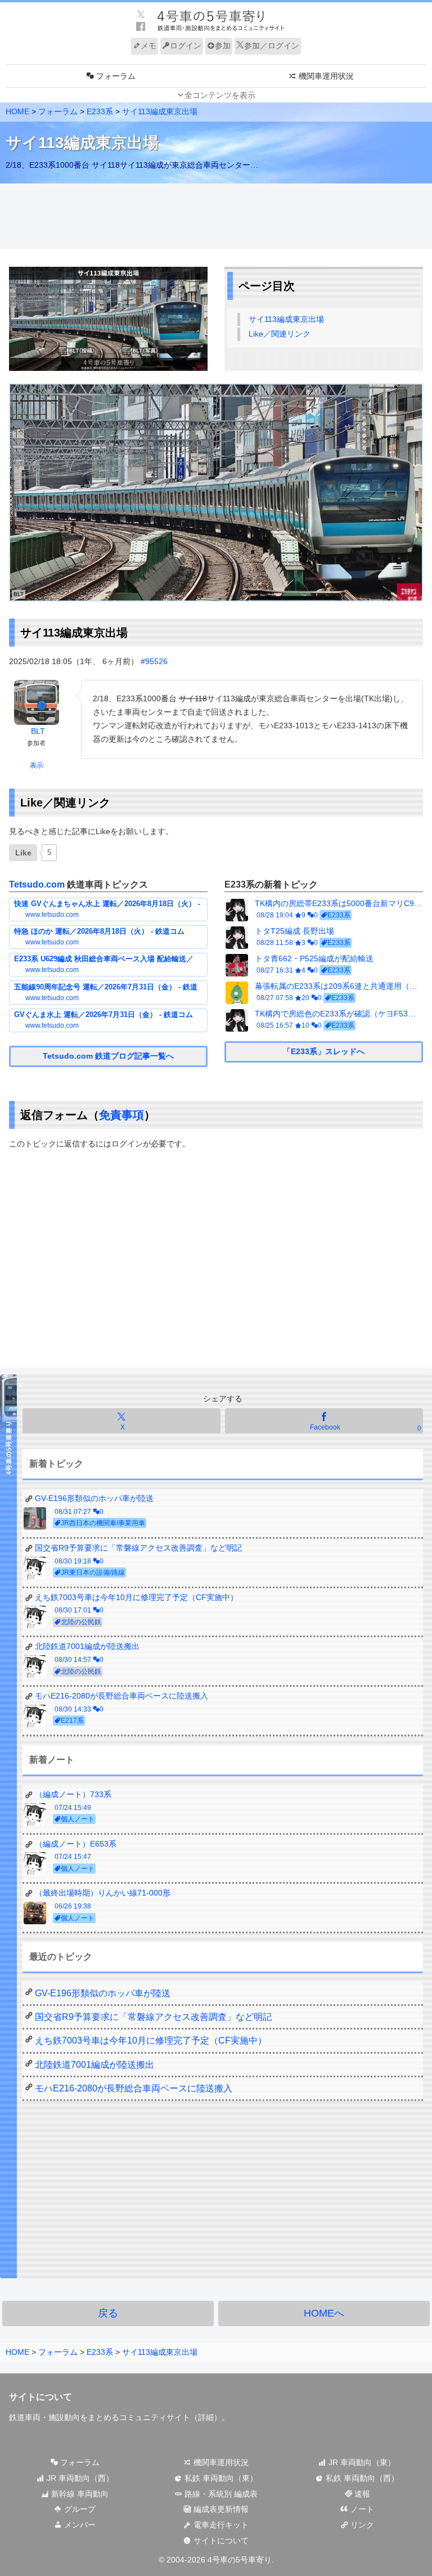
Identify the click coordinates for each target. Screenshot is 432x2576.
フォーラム (79, 2462)
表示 (37, 765)
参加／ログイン (272, 46)
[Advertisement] (216, 217)
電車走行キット (220, 2525)
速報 (361, 2494)
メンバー (79, 2525)
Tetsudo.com (37, 884)
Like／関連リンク (280, 334)
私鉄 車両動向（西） (361, 2478)
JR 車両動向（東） (361, 2462)
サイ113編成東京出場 (286, 319)
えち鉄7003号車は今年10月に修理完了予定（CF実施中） (151, 2040)
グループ (79, 2509)
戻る (108, 2313)
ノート (361, 2509)
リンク (361, 2525)
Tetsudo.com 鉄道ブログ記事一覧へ (108, 1056)
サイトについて (220, 2541)
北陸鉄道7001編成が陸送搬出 (94, 2065)
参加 (223, 46)
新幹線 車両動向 (79, 2494)
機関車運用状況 (220, 2462)
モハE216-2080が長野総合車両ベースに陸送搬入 (134, 2088)
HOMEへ (324, 2313)
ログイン (186, 46)
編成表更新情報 (220, 2509)
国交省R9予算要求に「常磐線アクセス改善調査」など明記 (153, 2017)
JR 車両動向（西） (79, 2478)
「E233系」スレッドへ (324, 1051)
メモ (148, 46)
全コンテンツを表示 (220, 95)
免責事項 (121, 1115)
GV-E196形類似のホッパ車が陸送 (103, 1993)
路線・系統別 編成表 (220, 2494)
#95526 (154, 661)
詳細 (206, 2417)
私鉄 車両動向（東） (220, 2478)
